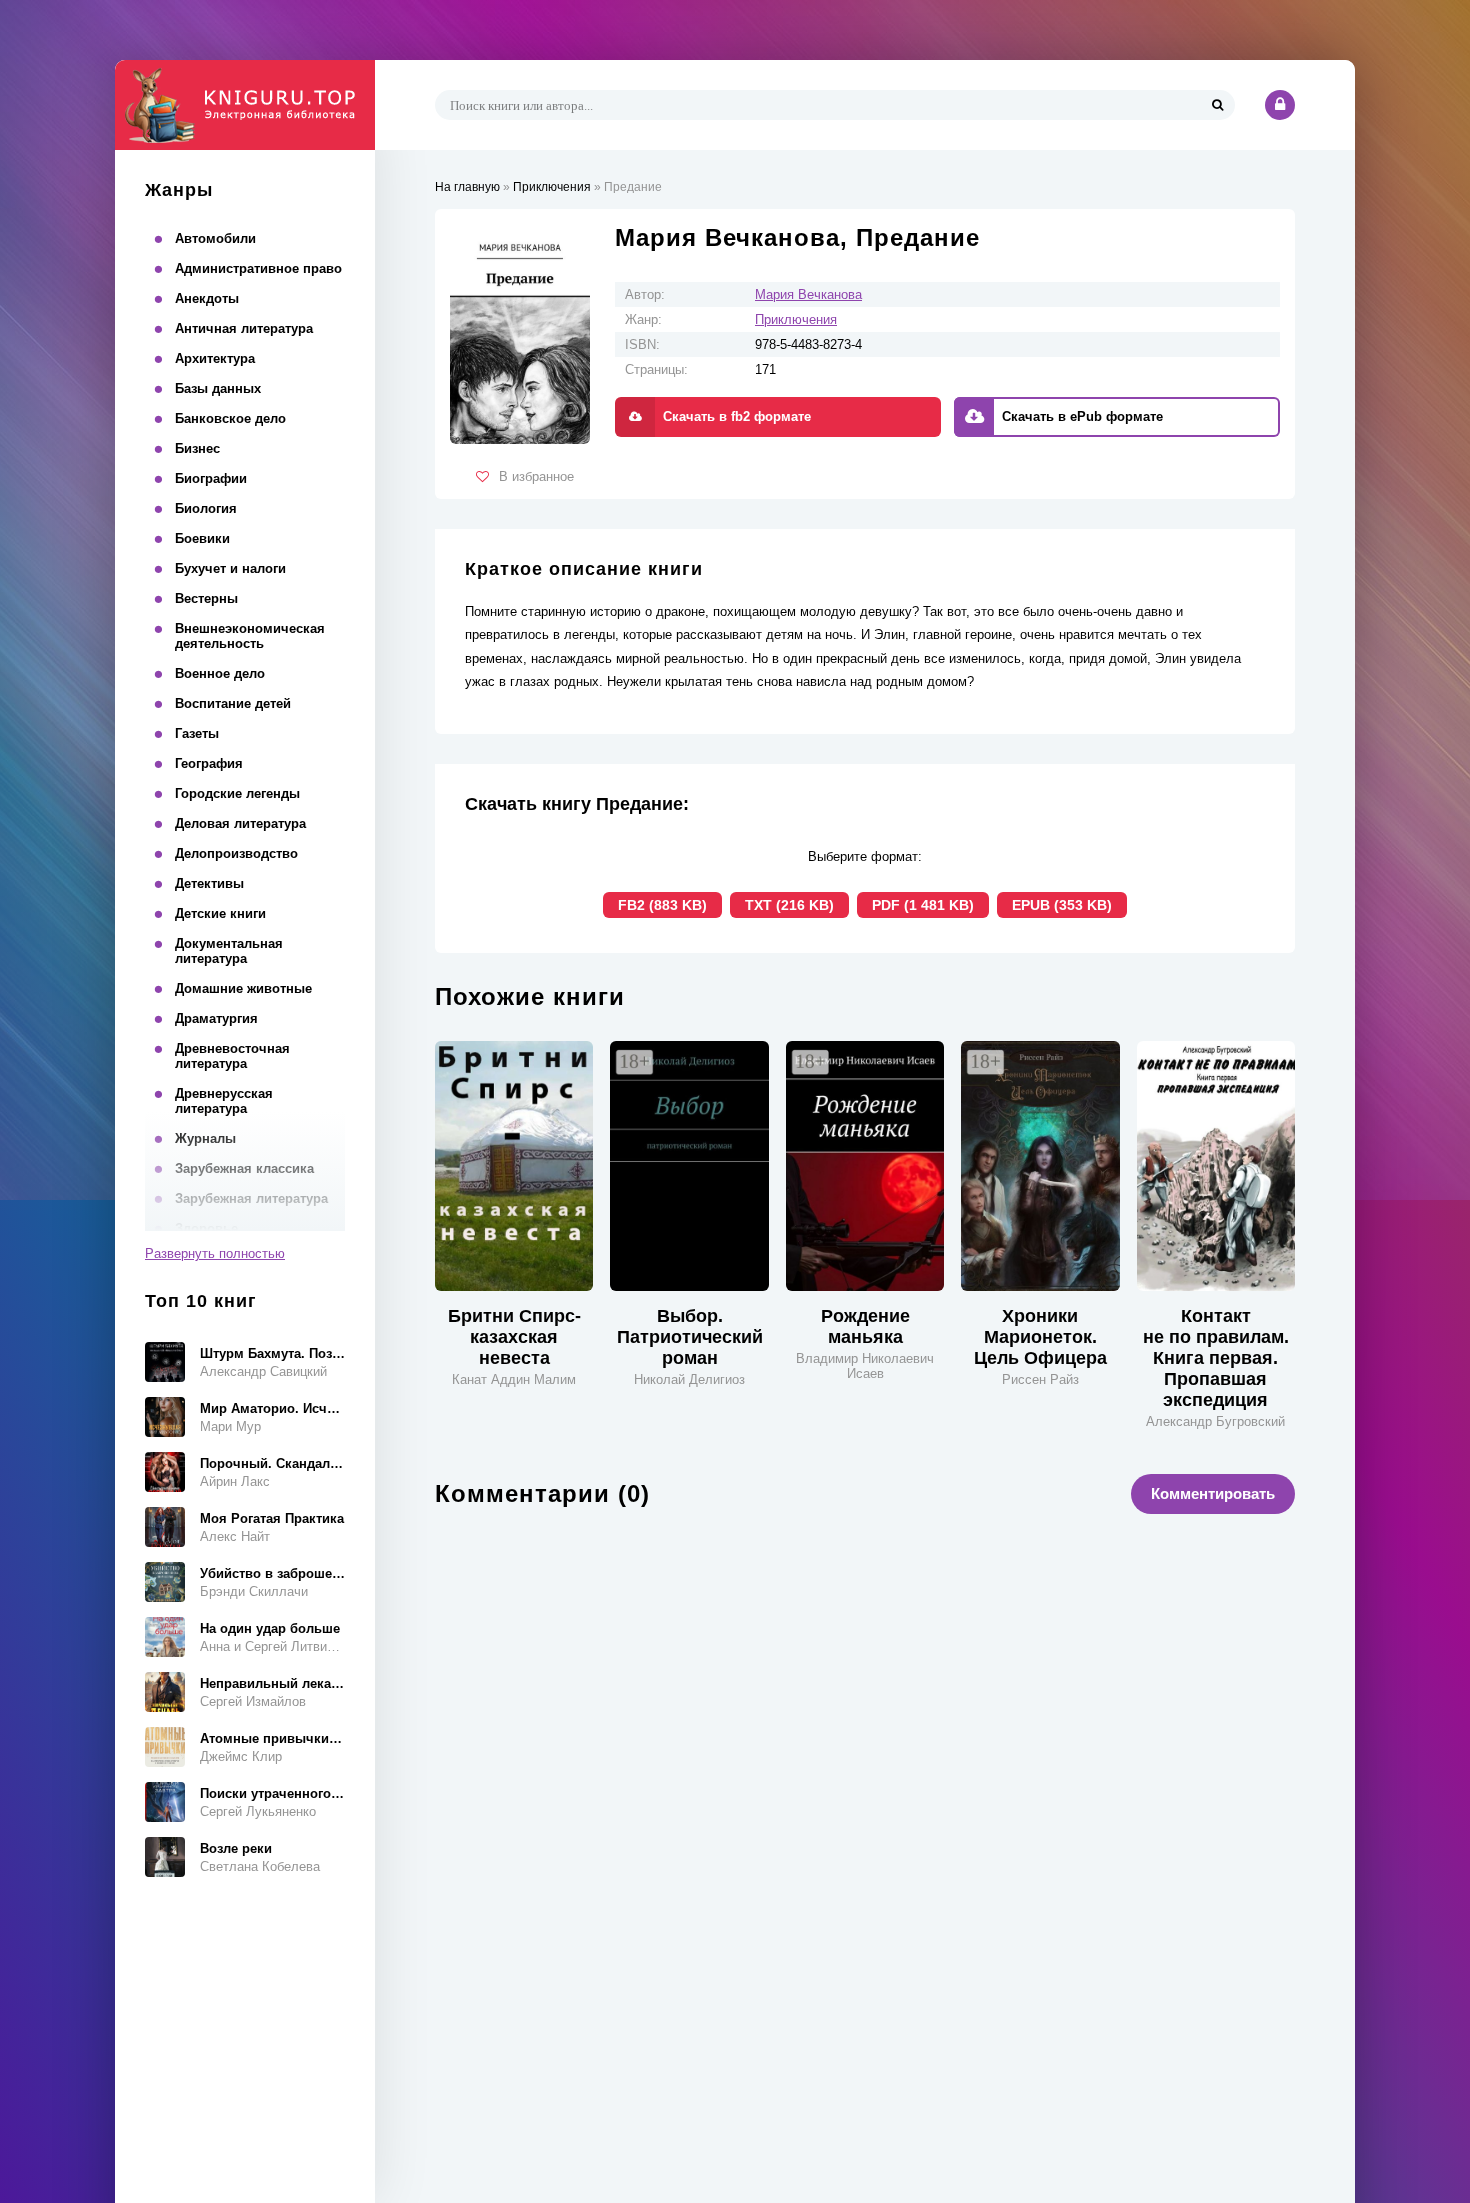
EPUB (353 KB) (1062, 905)
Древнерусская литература (224, 1101)
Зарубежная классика (244, 1168)
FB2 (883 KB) (662, 905)
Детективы (209, 883)
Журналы (205, 1138)
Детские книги (220, 913)
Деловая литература (240, 823)
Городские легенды (237, 793)
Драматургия (216, 1018)
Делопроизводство (236, 853)
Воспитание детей (233, 703)
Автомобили (215, 238)
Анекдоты (207, 298)
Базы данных (218, 388)
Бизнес (197, 448)
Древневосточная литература (232, 1056)
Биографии (211, 478)
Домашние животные (243, 988)
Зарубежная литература (251, 1198)
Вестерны (206, 598)
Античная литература (244, 328)
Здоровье (206, 1228)
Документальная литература (229, 951)
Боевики (202, 538)
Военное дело (220, 673)
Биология (206, 508)
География (209, 763)
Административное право (258, 268)
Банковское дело (230, 418)
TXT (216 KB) (789, 905)
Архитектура (215, 358)
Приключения (796, 319)
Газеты (197, 733)
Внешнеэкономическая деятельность (250, 636)
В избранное (536, 476)
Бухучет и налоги (230, 568)
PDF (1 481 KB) (923, 905)
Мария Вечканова (808, 294)
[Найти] (1217, 105)
